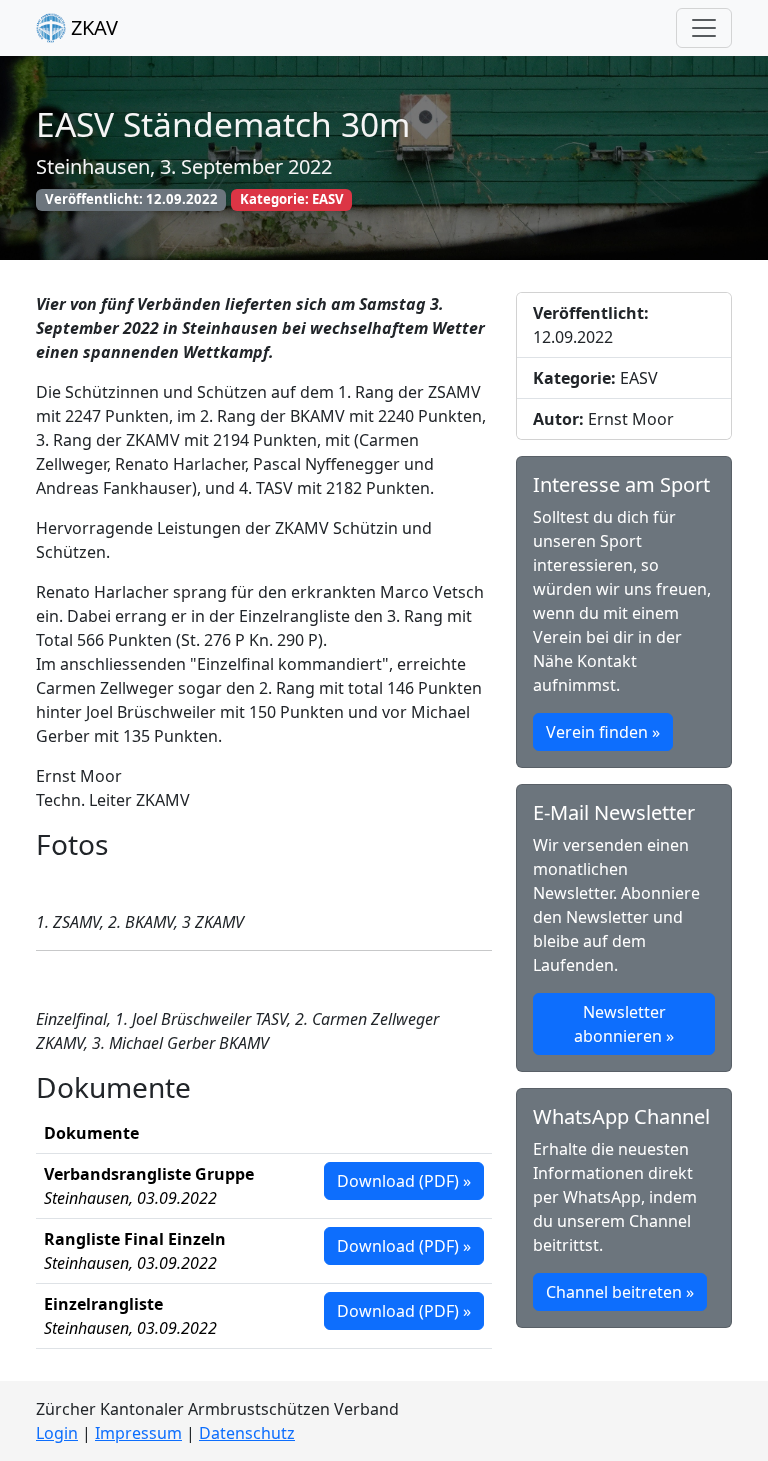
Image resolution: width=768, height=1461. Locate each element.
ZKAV (92, 27)
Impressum (138, 1433)
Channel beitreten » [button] (620, 1292)
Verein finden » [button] (603, 732)
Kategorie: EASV (292, 199)
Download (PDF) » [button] (404, 1181)
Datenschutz (247, 1433)
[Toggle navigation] (704, 28)
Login (57, 1433)
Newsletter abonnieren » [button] (624, 1024)
